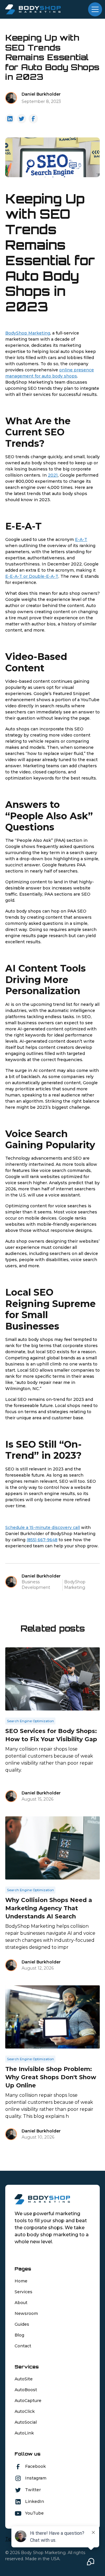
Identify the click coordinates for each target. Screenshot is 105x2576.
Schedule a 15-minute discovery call (43, 1527)
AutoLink (24, 2433)
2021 (53, 475)
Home (21, 2281)
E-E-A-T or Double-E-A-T (32, 576)
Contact (23, 2346)
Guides (22, 2324)
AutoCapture (28, 2401)
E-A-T (81, 539)
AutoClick (25, 2411)
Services (23, 2292)
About (21, 2303)
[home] (33, 9)
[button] (94, 9)
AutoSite (24, 2379)
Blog (19, 2335)
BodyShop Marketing (28, 333)
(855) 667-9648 (42, 1540)
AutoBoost (26, 2390)
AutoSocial (26, 2422)
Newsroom (26, 2313)
